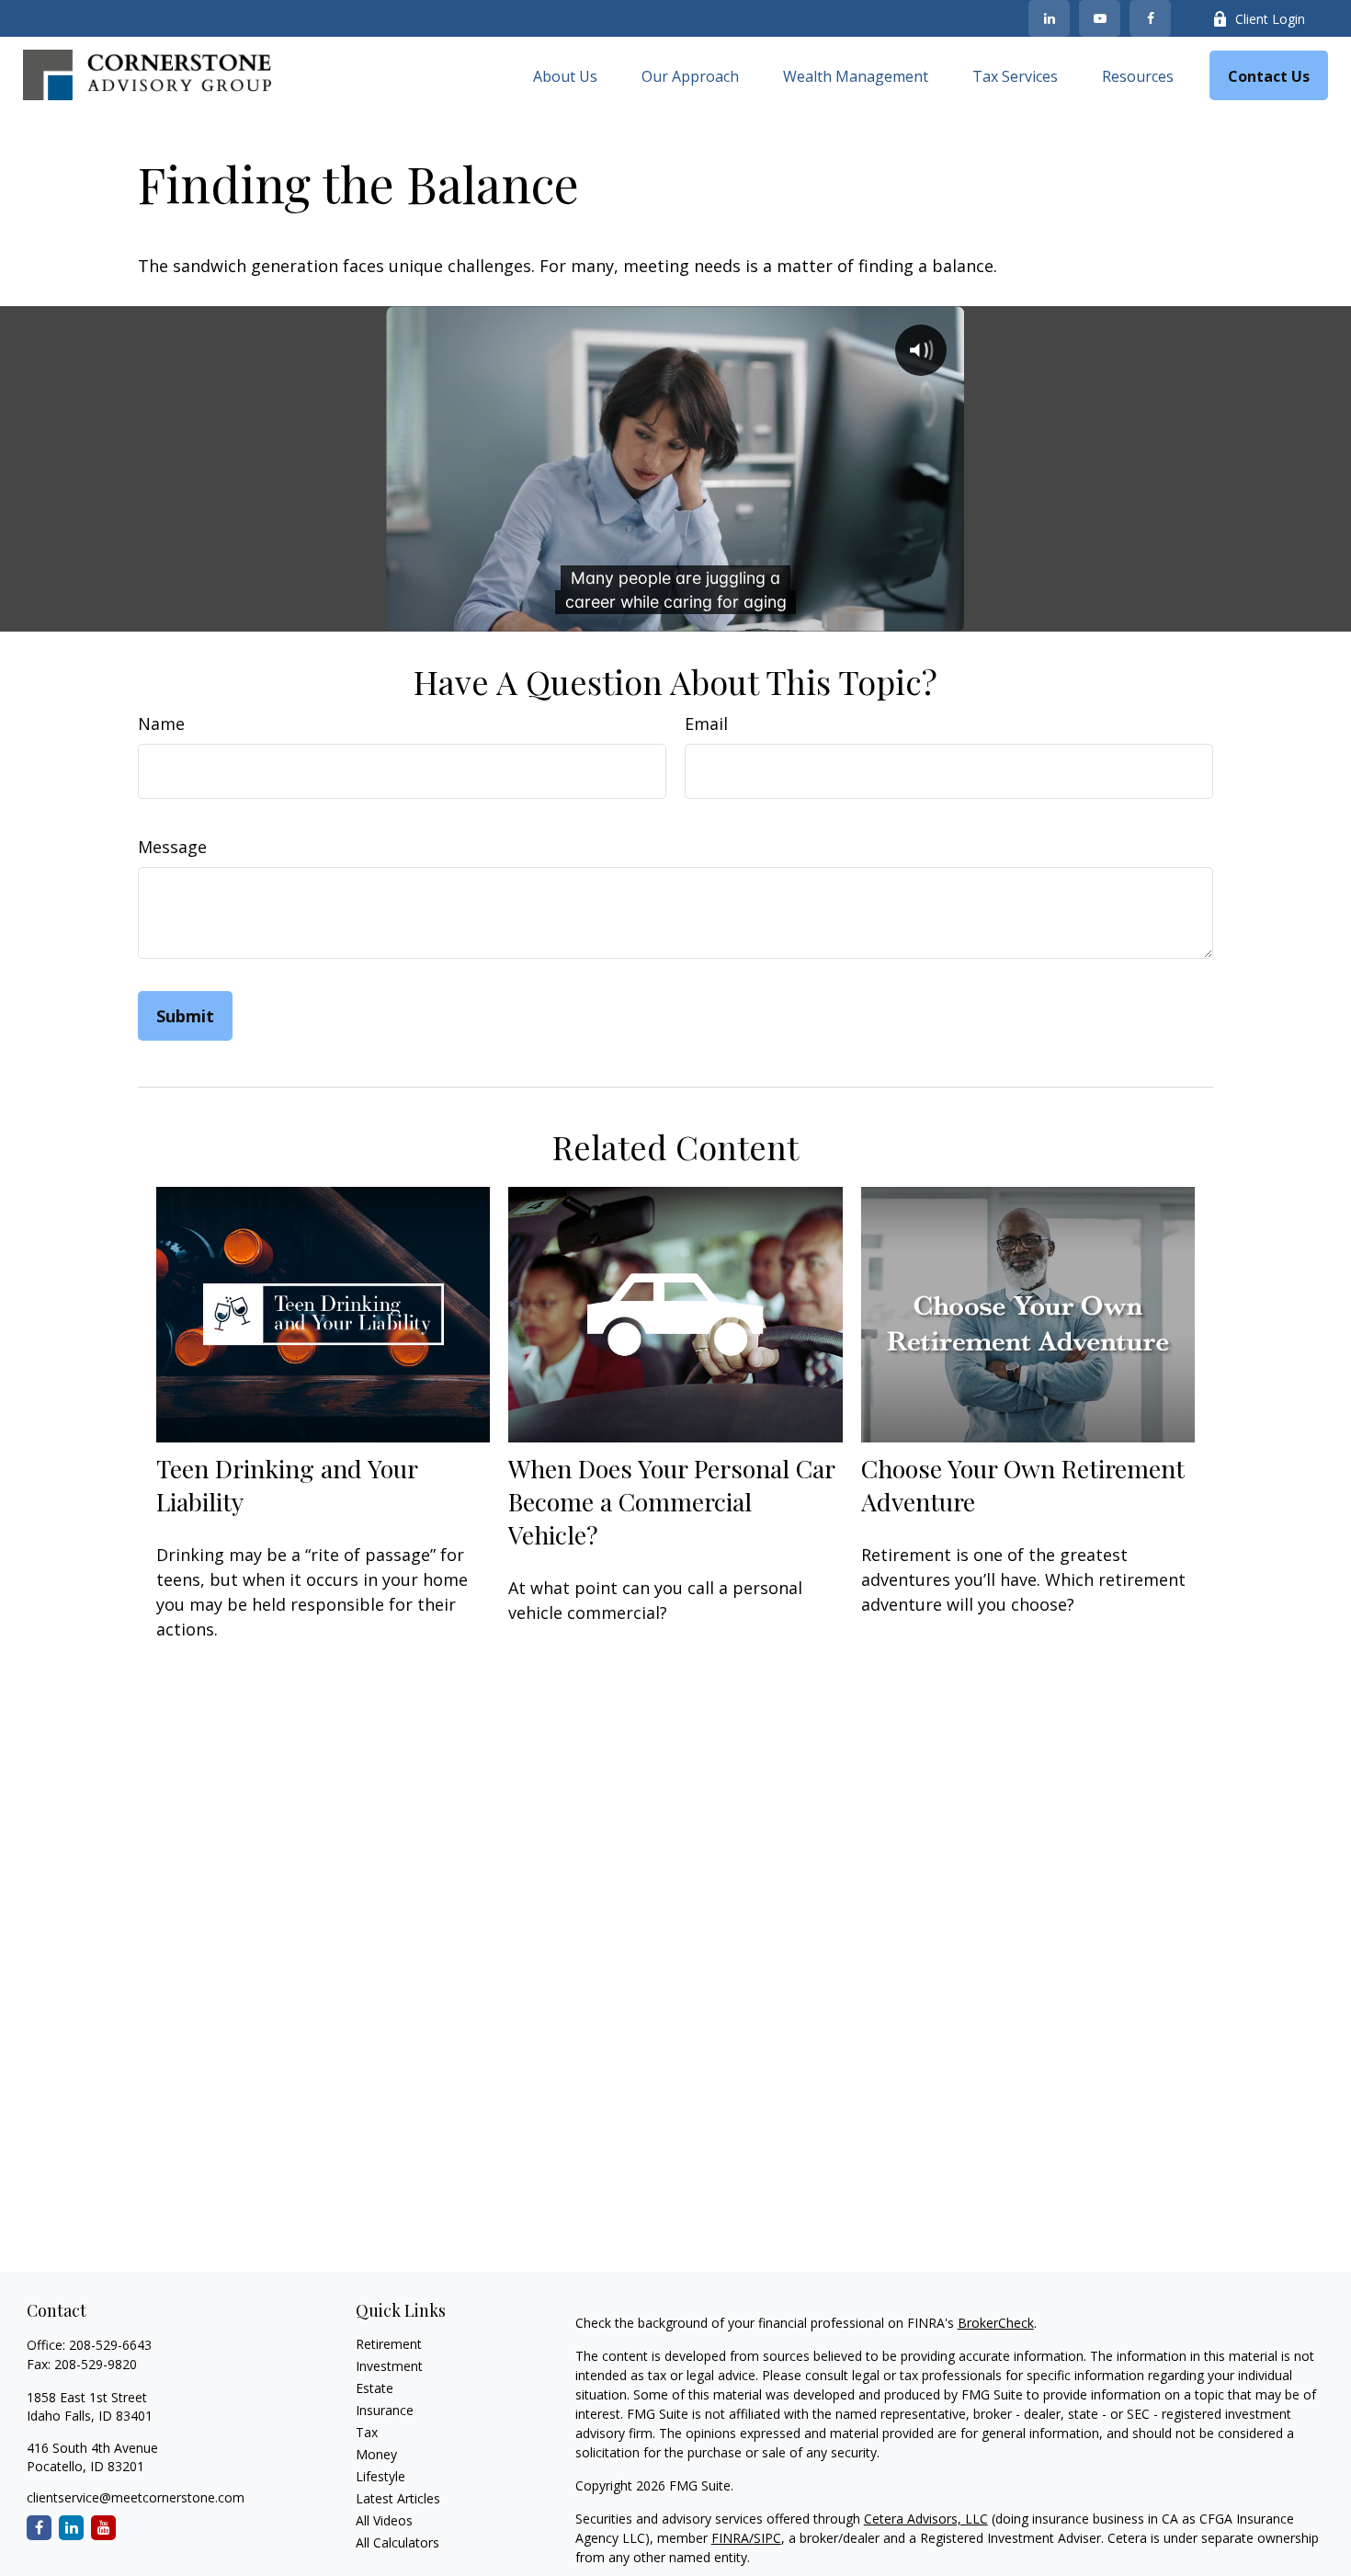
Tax (367, 2432)
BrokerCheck (996, 2323)
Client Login (1270, 19)
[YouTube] (1100, 18)
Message (172, 847)
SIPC (767, 2538)
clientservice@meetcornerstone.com (136, 2497)
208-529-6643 (110, 2345)
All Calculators (397, 2542)
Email (706, 724)
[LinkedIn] (1049, 18)
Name (161, 724)
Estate (375, 2388)
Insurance (385, 2410)
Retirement (389, 2344)
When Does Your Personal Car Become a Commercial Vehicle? (671, 1501)
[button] (565, 75)
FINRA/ (732, 2538)
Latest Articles (398, 2498)
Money (376, 2454)
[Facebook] (1150, 18)
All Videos (384, 2520)
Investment (389, 2366)
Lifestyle (380, 2476)
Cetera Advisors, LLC (926, 2519)
